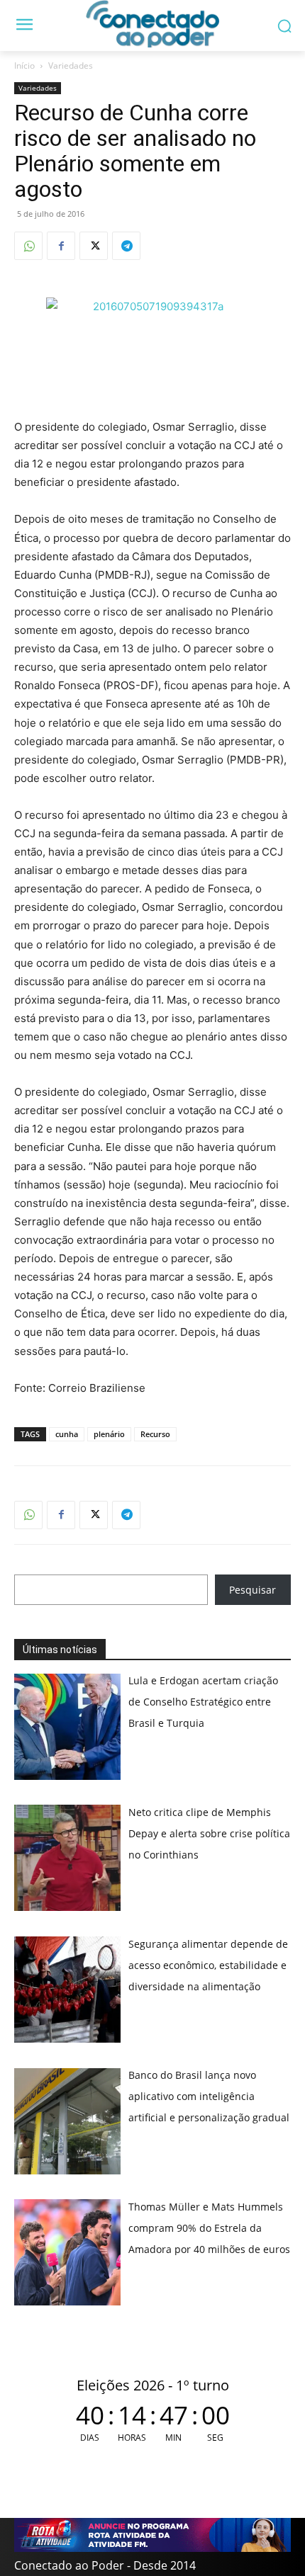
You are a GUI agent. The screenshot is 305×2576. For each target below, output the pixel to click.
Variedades (71, 66)
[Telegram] (126, 246)
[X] (94, 246)
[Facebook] (61, 246)
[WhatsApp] (28, 246)
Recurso (155, 1434)
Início (24, 66)
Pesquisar (253, 1590)
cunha (67, 1434)
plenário (109, 1434)
